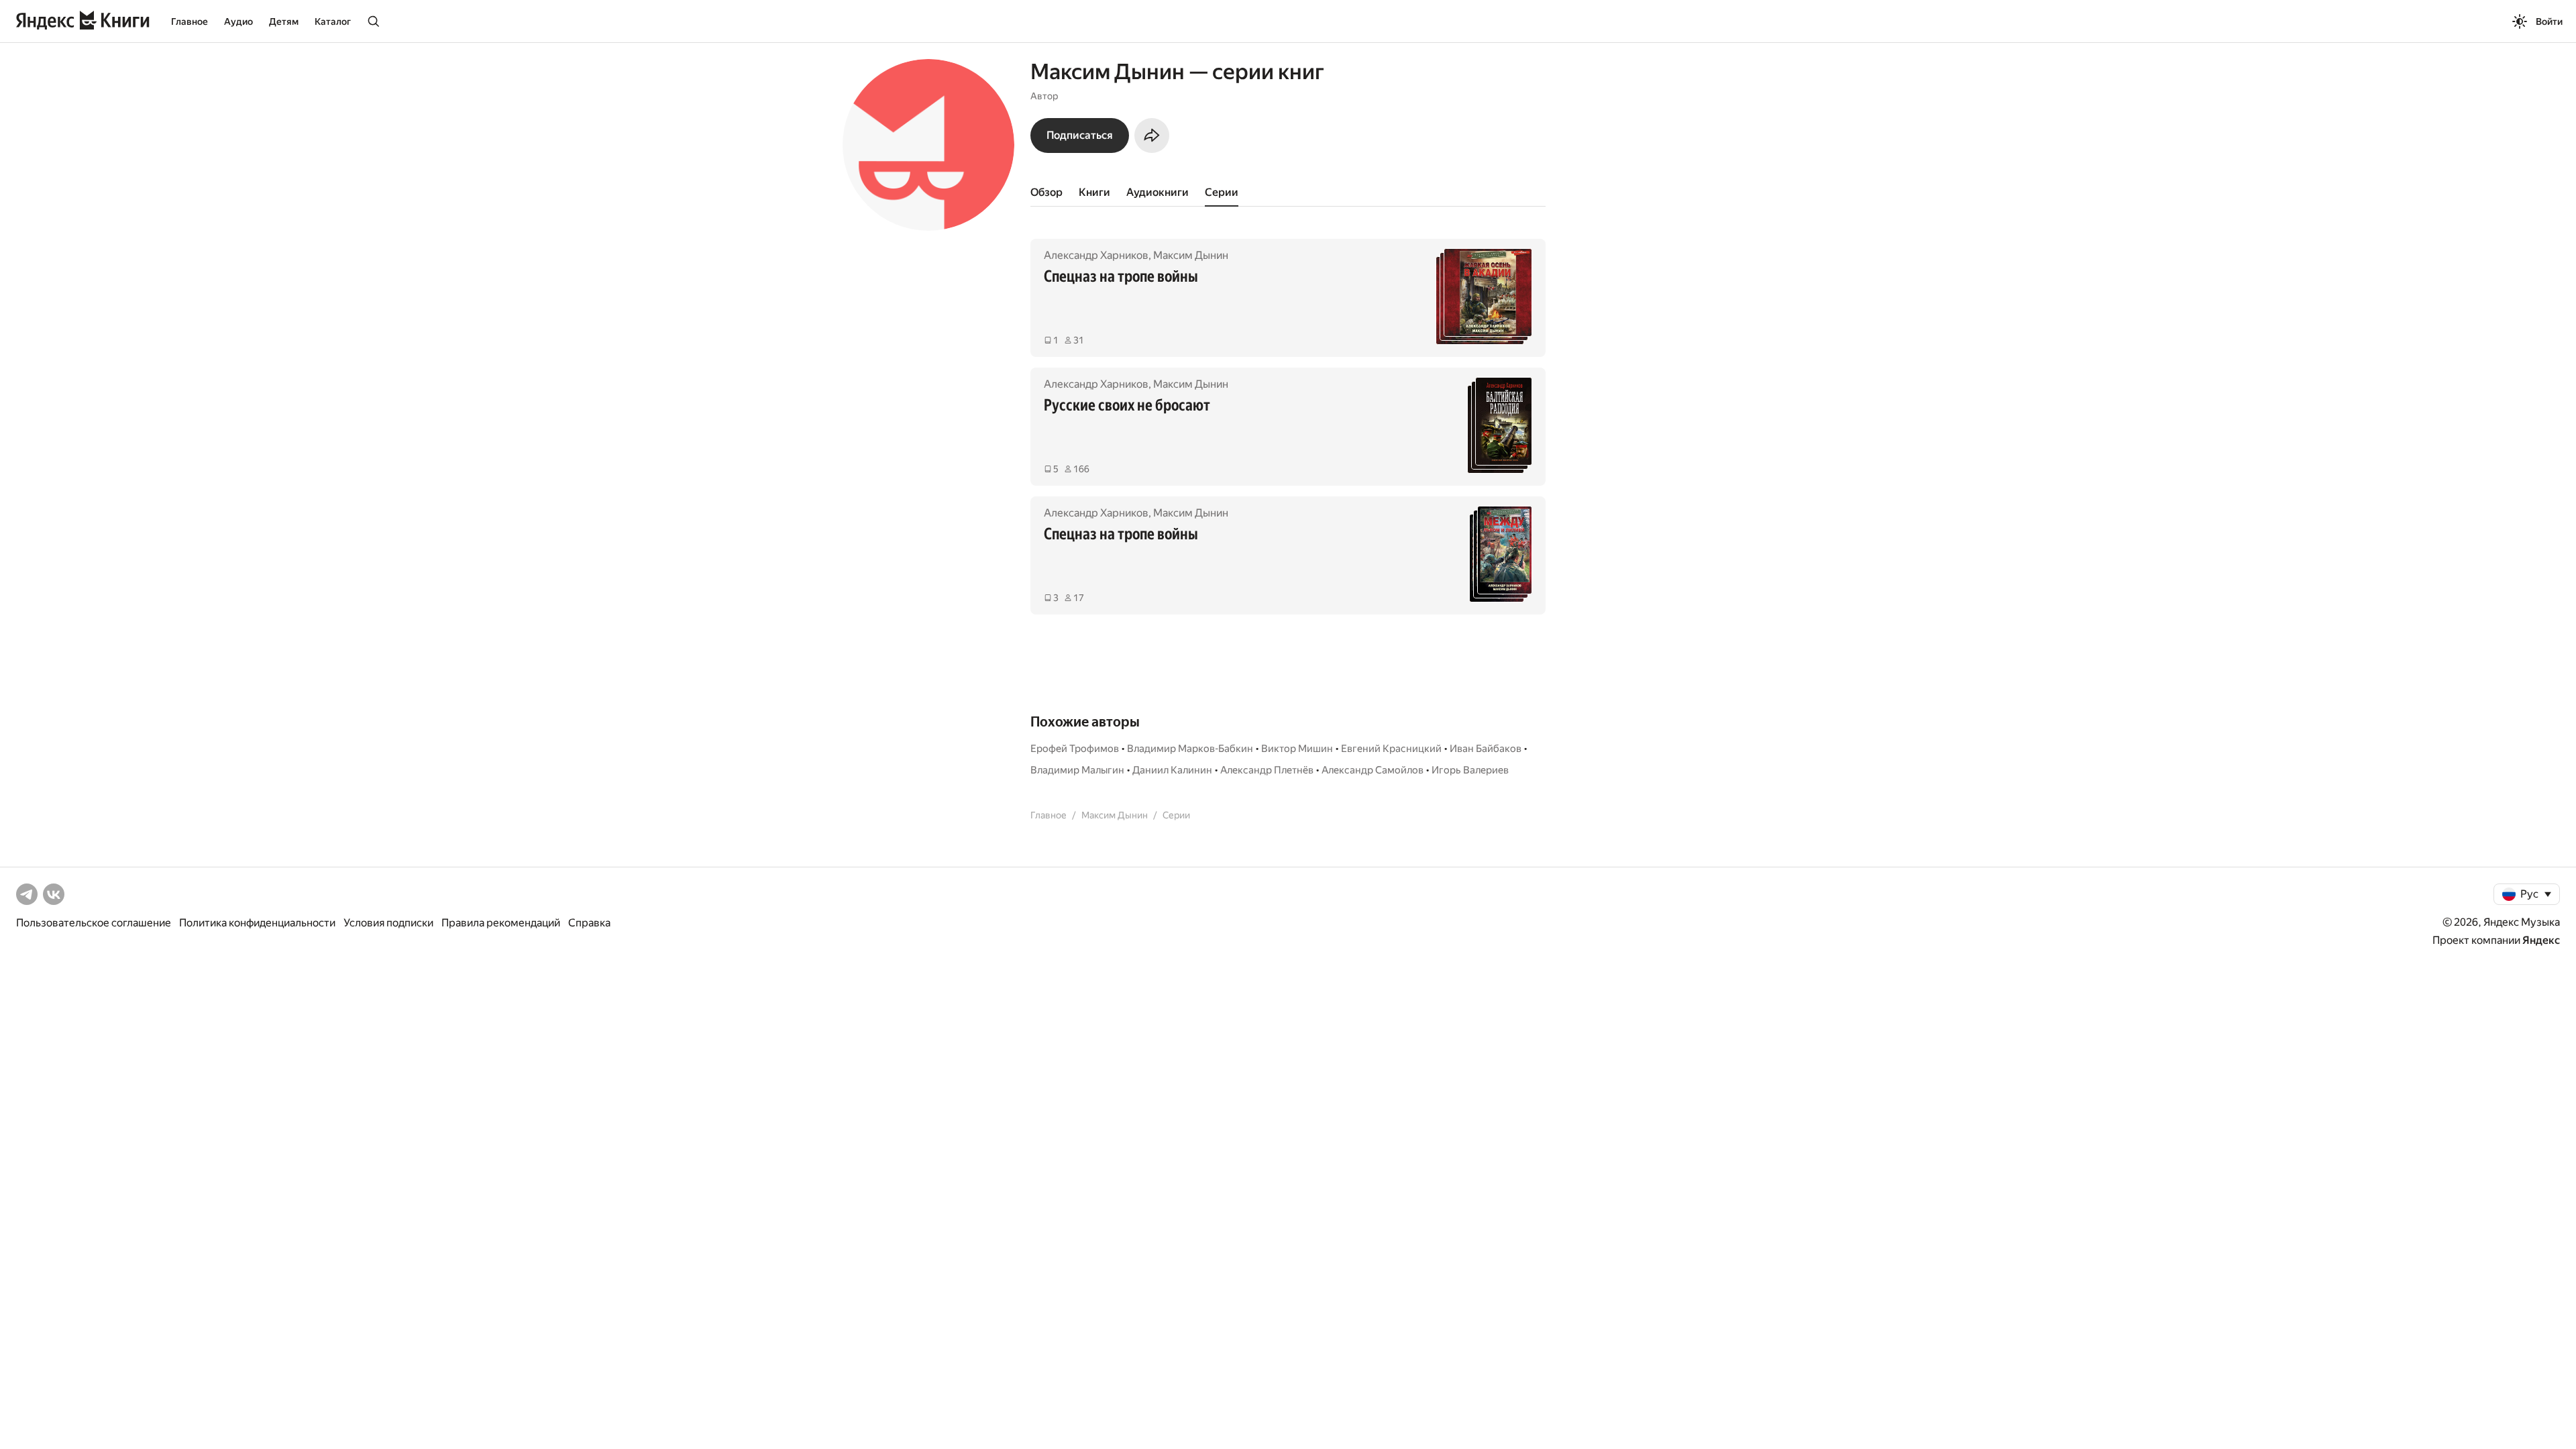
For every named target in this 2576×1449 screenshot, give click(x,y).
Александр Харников (1096, 255)
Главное (190, 21)
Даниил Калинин (1172, 770)
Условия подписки (388, 923)
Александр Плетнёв (1267, 770)
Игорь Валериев (1470, 770)
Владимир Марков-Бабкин (1190, 749)
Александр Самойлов (1373, 770)
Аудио (238, 21)
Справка (589, 923)
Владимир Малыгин (1077, 770)
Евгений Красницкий (1391, 749)
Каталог (333, 21)
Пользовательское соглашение (94, 923)
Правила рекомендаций (501, 923)
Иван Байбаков (1486, 749)
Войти (2549, 21)
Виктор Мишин (1297, 749)
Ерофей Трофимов (1075, 749)
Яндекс (2541, 940)
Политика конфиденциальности (257, 923)
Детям (284, 21)
